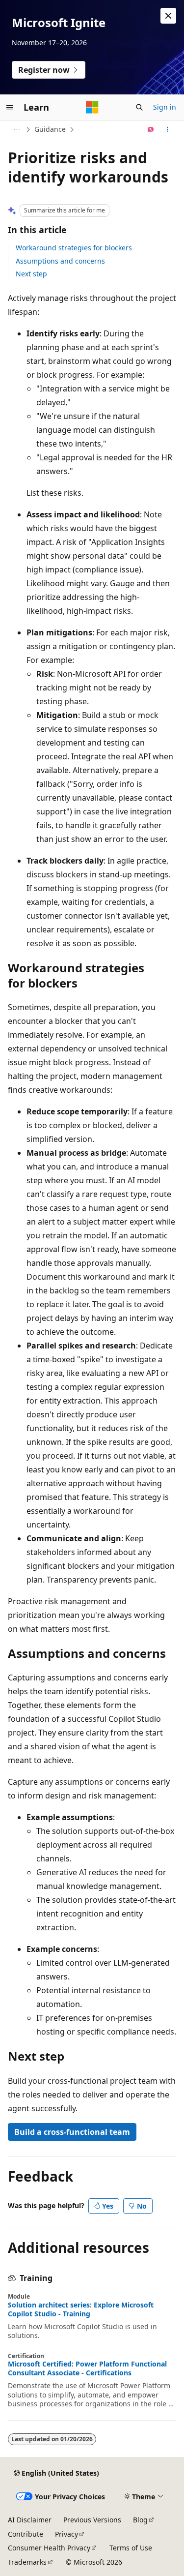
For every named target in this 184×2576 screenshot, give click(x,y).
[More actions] (168, 129)
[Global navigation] (10, 107)
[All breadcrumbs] (16, 129)
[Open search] (139, 107)
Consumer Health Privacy (49, 2548)
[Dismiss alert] (168, 16)
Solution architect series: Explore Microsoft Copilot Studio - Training (81, 2309)
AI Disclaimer (30, 2520)
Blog (140, 2520)
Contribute (26, 2534)
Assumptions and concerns (60, 261)
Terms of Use (131, 2548)
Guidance (50, 129)
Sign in (165, 107)
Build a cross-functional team (72, 2132)
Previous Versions (92, 2520)
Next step (31, 274)
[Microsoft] (92, 107)
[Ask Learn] (151, 129)
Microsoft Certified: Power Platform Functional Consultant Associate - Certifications (87, 2368)
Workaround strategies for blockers (74, 248)
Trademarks (27, 2562)
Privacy (66, 2534)
